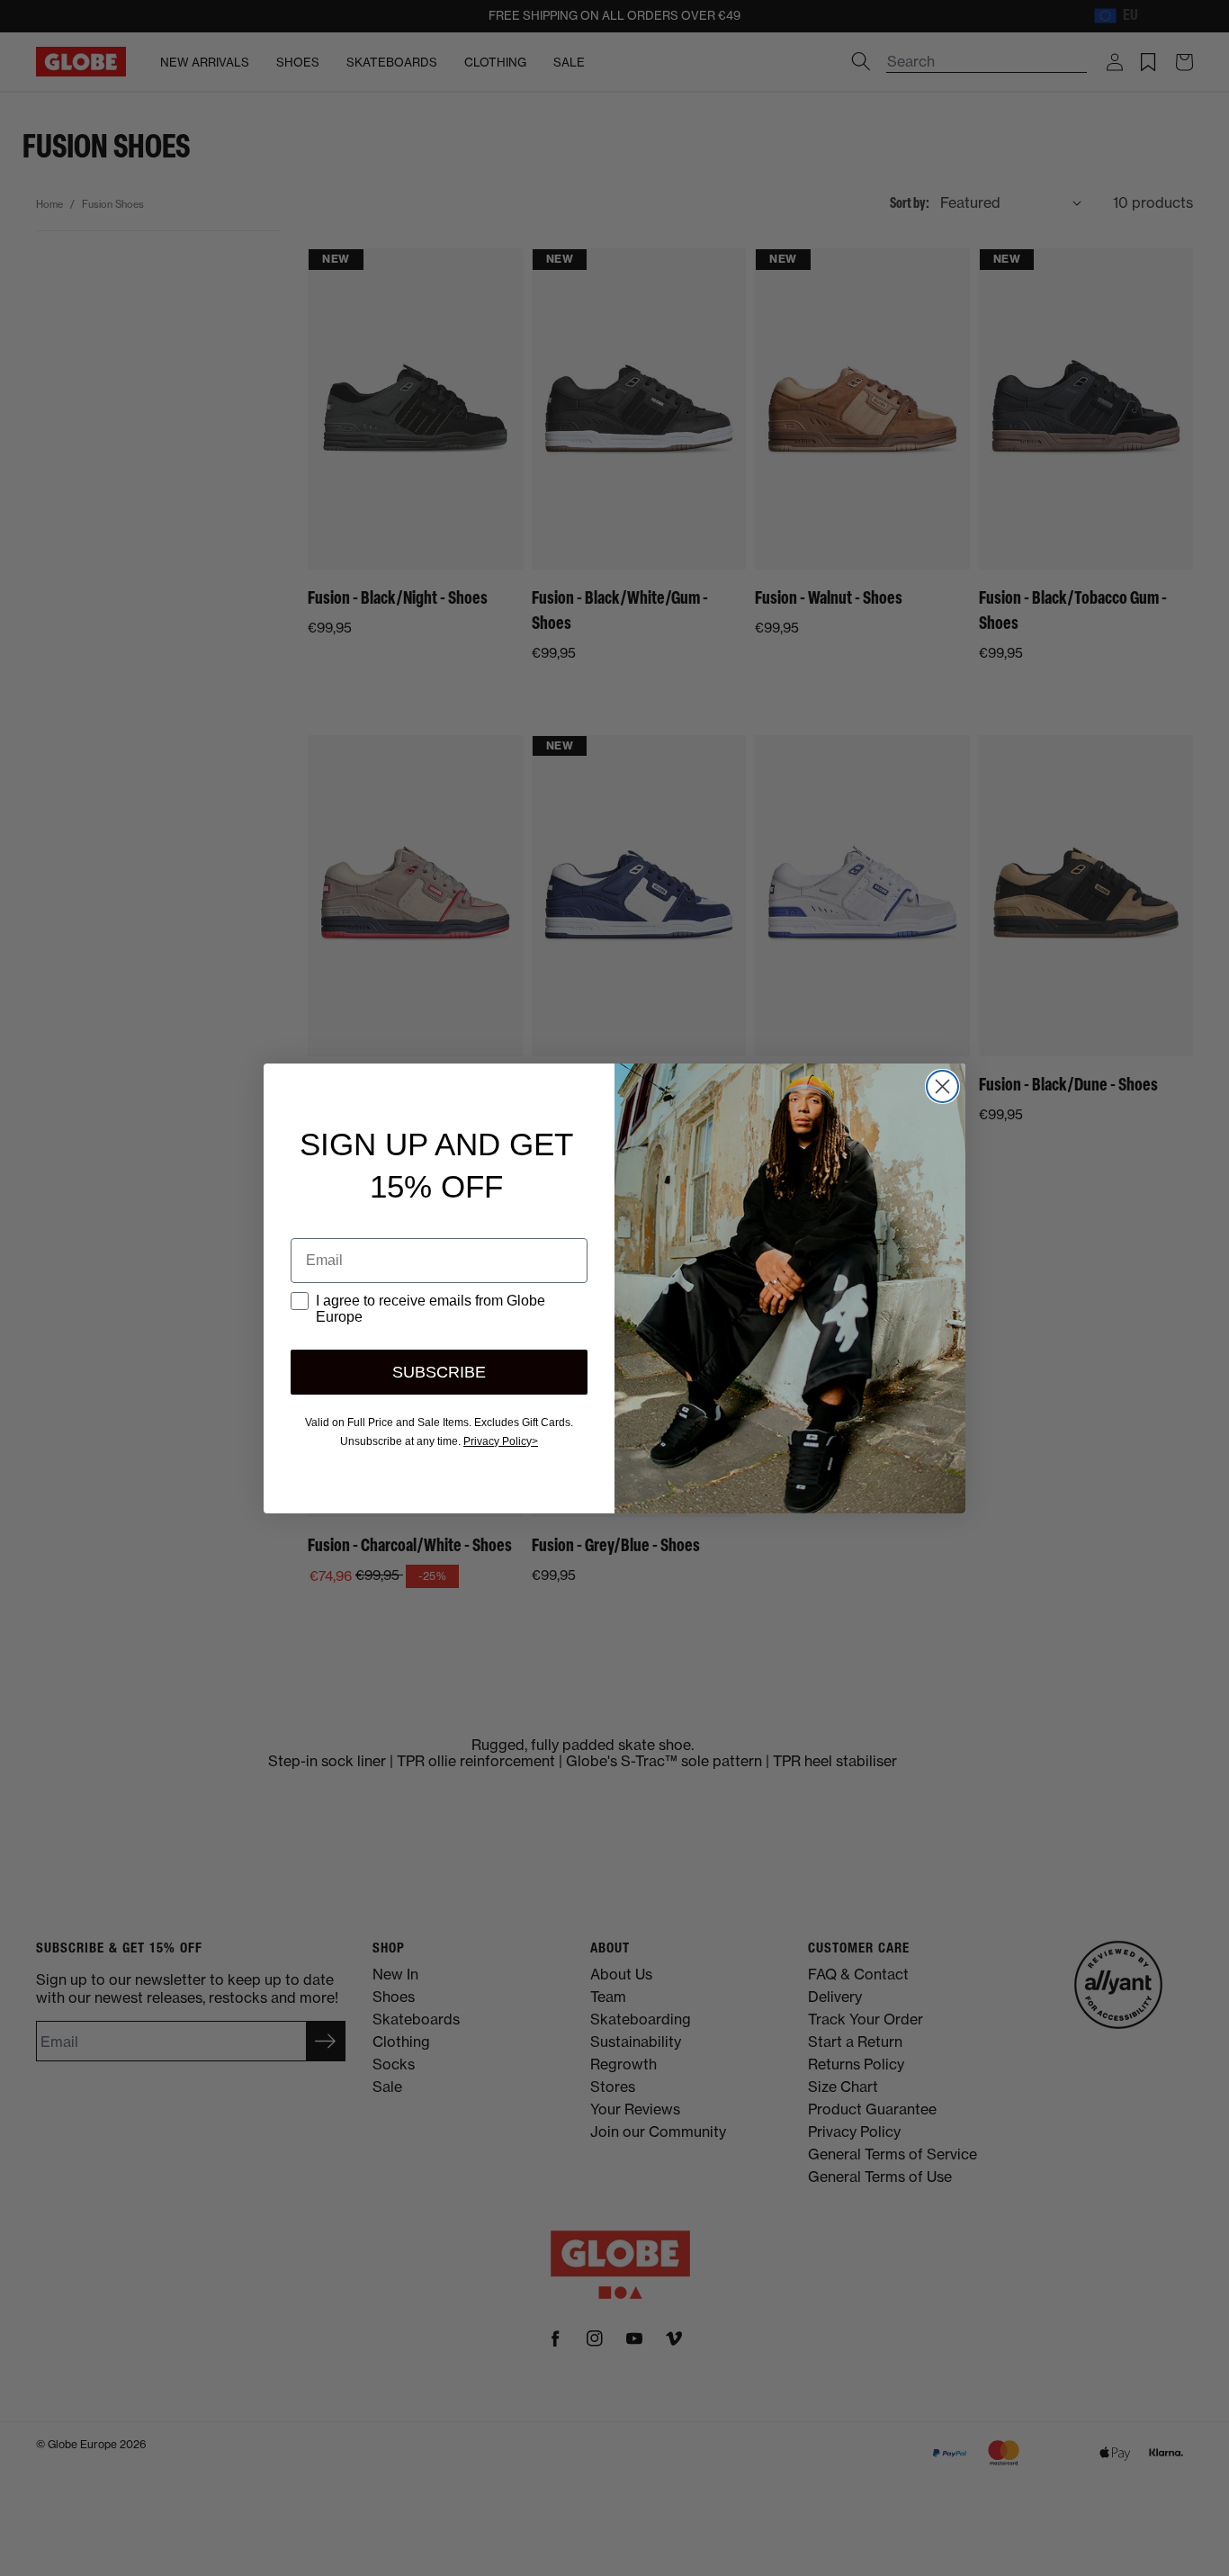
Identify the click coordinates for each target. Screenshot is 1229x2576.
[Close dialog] (942, 1086)
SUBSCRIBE (439, 1372)
